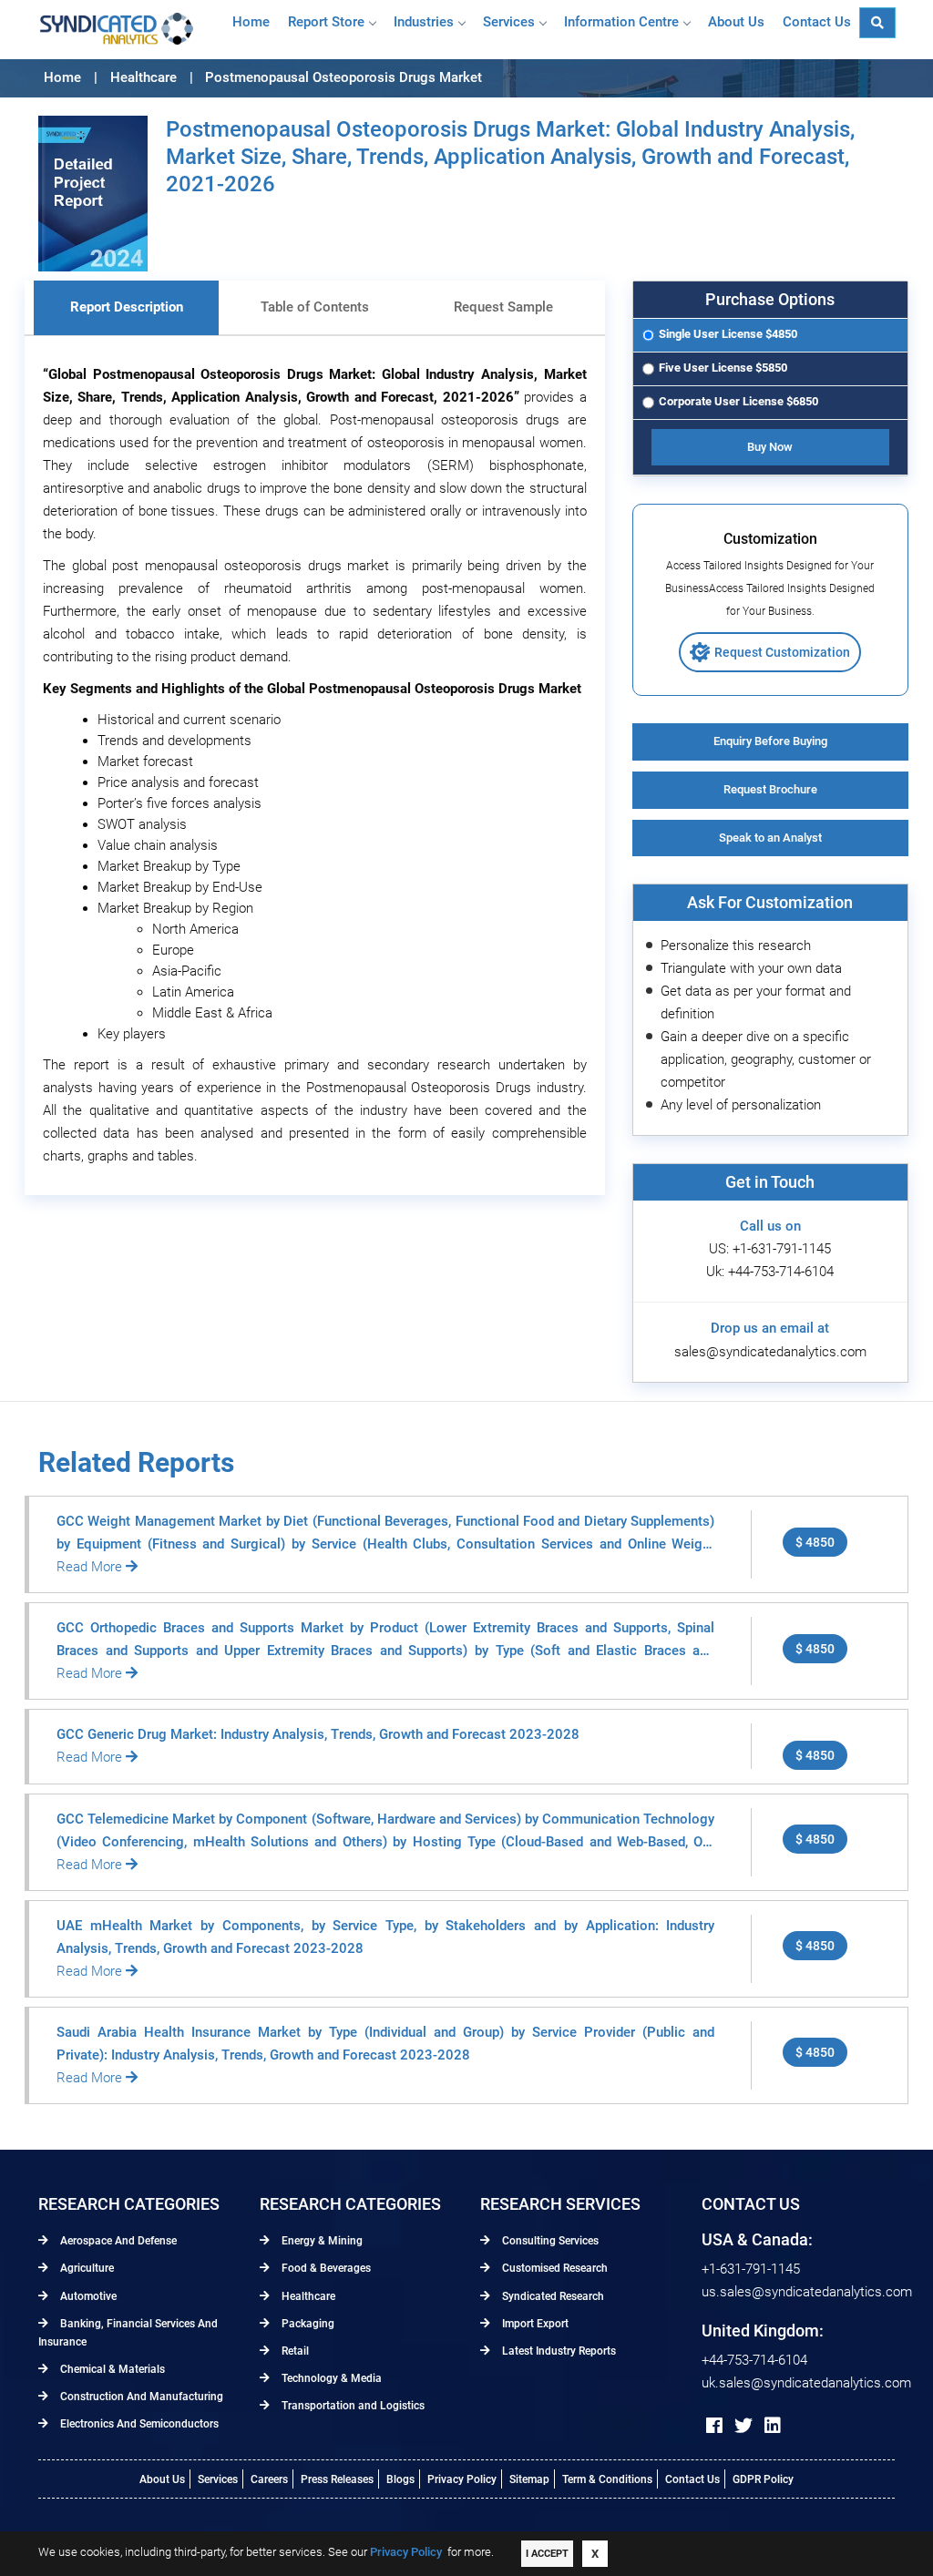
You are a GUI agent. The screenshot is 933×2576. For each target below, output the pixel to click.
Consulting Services (549, 2241)
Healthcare (307, 2296)
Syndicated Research (552, 2296)
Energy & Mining (321, 2241)
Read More (91, 1567)
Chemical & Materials (111, 2369)
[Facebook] (714, 2426)
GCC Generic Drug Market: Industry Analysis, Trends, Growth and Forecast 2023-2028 (318, 1734)
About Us (162, 2479)
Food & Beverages (325, 2268)
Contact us (817, 22)
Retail (294, 2351)
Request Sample (503, 307)
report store (326, 22)
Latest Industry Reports (558, 2351)
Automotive (87, 2296)
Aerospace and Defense (117, 2241)
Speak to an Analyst (770, 838)
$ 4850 (815, 1542)
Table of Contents (315, 307)
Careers (269, 2479)
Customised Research (554, 2268)
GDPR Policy (763, 2479)
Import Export (534, 2324)
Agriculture (86, 2268)
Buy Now (770, 447)
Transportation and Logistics (352, 2406)
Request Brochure (770, 789)
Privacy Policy (462, 2479)
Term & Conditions (607, 2479)
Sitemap (529, 2479)
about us (736, 22)
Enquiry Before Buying (770, 741)
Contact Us (692, 2479)
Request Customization (782, 652)
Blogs (400, 2479)
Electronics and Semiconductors (138, 2424)
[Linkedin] (773, 2426)
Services (509, 22)
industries (424, 22)
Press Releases (337, 2479)
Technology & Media (330, 2378)
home (251, 22)
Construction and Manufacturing (140, 2397)
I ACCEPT (547, 2554)
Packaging (307, 2324)
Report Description (127, 307)
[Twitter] (743, 2426)
